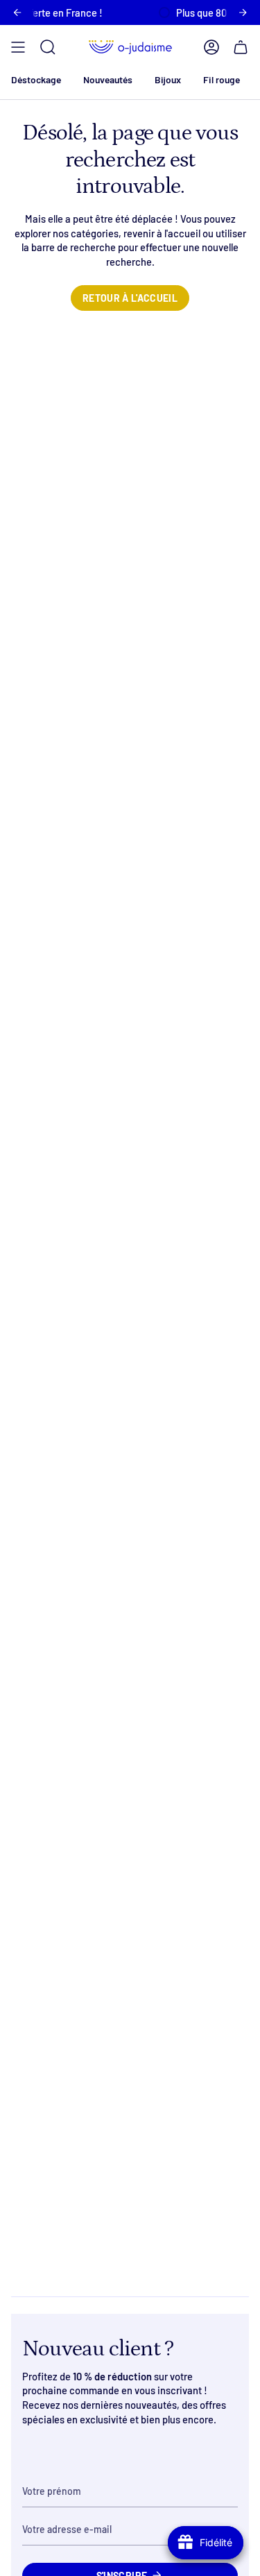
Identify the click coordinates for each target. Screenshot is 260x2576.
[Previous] (17, 12)
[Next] (243, 12)
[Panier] (241, 47)
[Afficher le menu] (18, 47)
